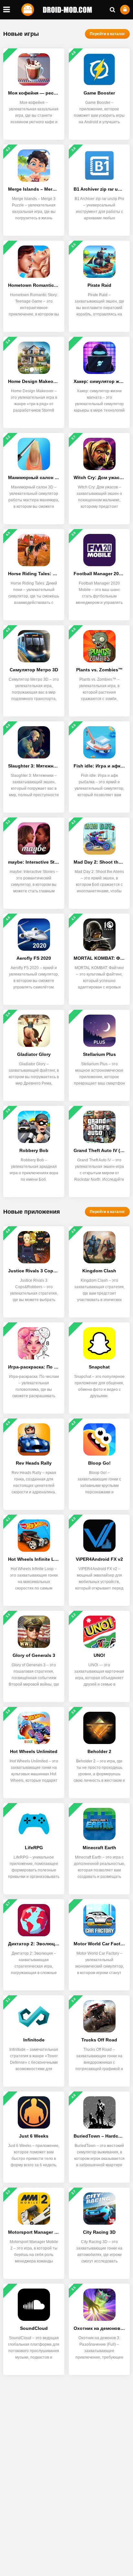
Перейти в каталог (107, 34)
